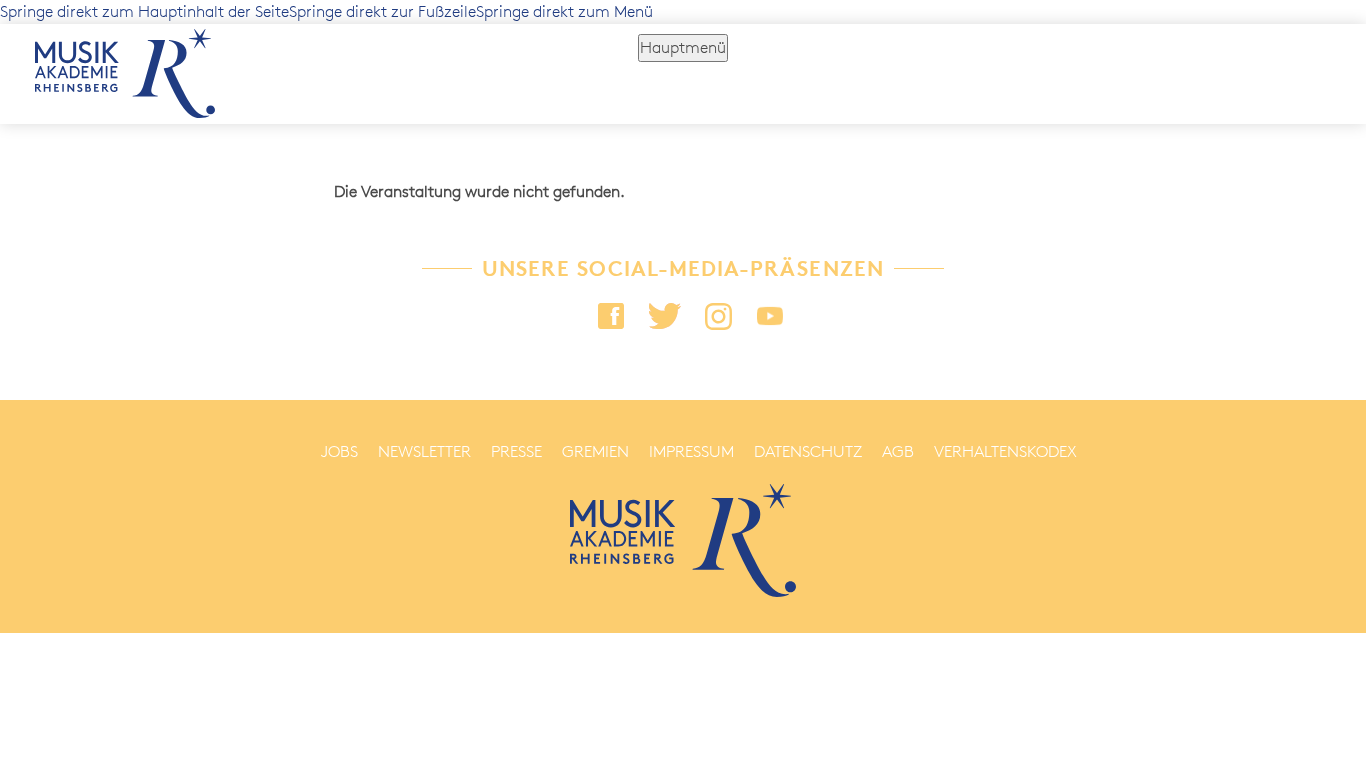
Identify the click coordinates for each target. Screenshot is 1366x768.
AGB (898, 451)
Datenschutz (808, 451)
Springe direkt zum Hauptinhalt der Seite (144, 11)
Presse (516, 451)
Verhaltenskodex (1005, 451)
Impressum (691, 451)
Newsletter (424, 451)
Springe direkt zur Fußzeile (382, 11)
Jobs (339, 451)
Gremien (595, 451)
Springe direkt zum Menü (564, 11)
